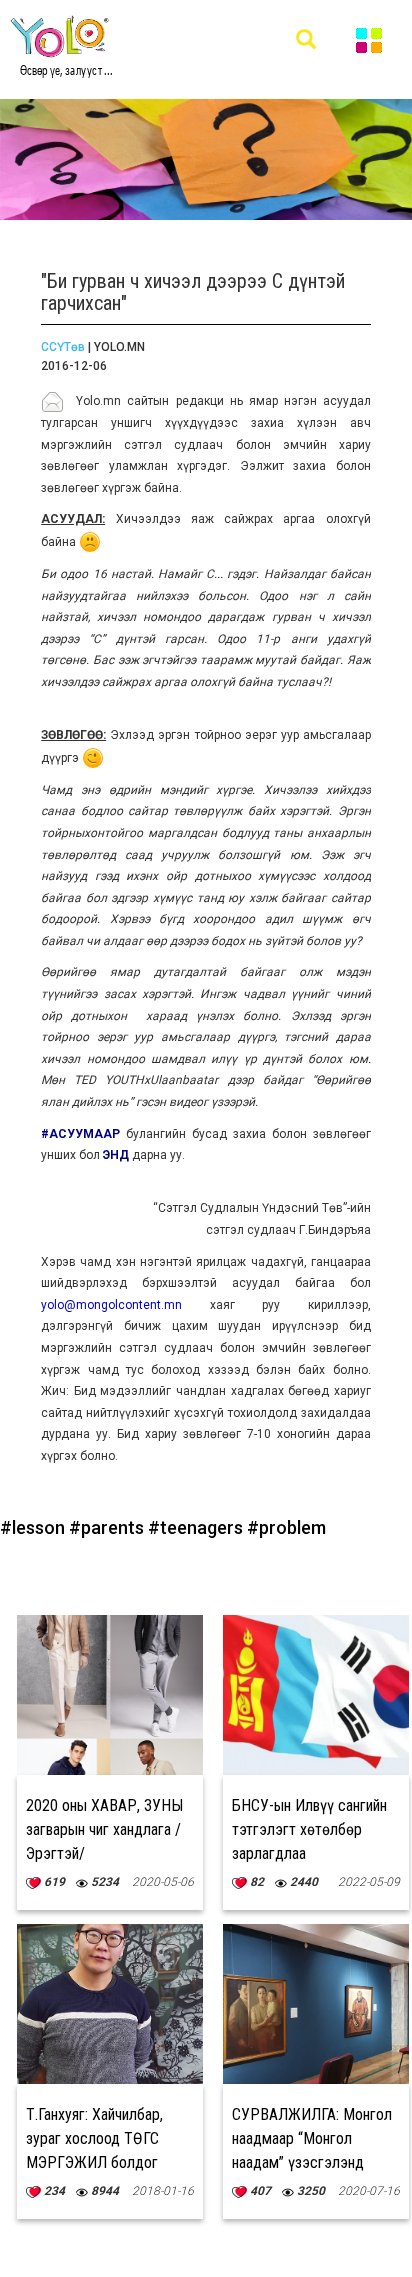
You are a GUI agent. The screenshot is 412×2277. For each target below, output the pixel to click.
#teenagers (197, 1527)
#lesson (34, 1527)
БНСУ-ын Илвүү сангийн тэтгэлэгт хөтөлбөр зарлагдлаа (309, 1829)
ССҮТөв (63, 347)
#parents (108, 1527)
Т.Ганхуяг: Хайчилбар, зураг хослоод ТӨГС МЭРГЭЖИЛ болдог (94, 2138)
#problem (286, 1527)
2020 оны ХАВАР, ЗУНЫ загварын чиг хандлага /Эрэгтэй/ (104, 1829)
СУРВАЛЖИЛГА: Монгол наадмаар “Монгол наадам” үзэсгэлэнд (312, 2138)
